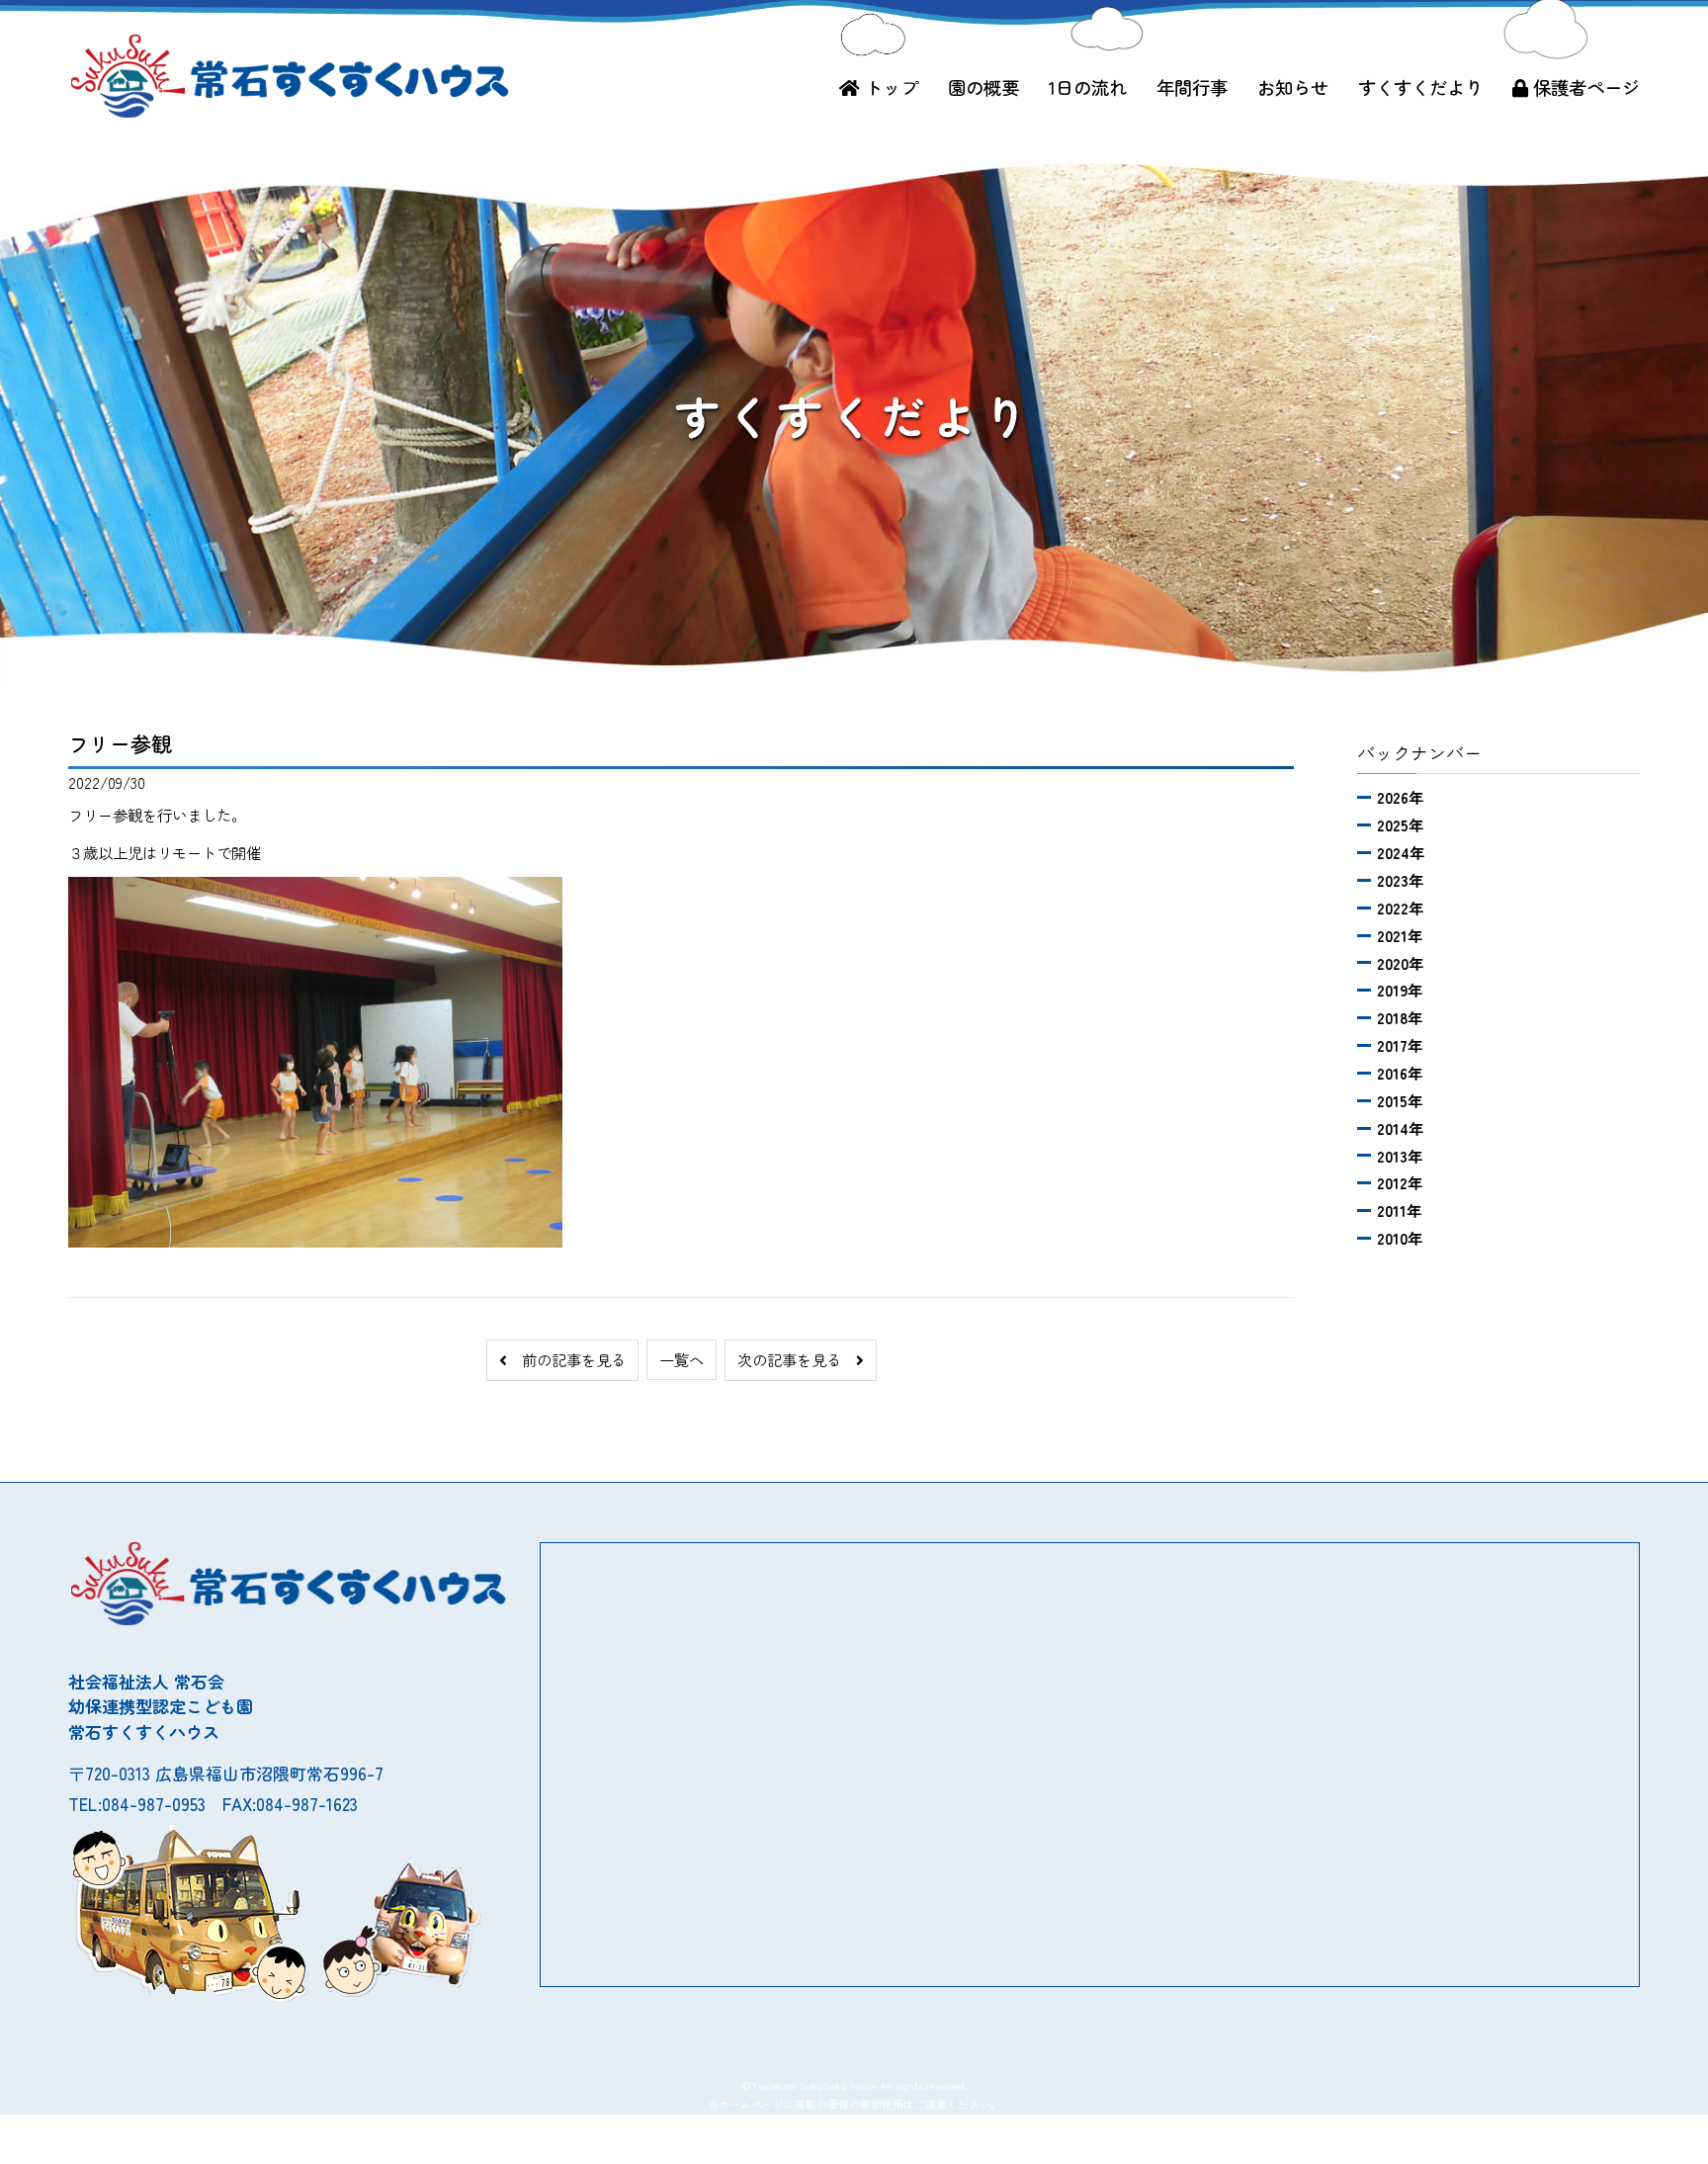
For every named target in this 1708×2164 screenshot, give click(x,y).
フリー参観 (120, 743)
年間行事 (1192, 87)
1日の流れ (1088, 87)
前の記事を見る (566, 1359)
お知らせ (1293, 87)
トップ (889, 87)
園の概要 (983, 87)
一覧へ (682, 1359)
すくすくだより (1420, 87)
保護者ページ (1584, 87)
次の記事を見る (797, 1359)
